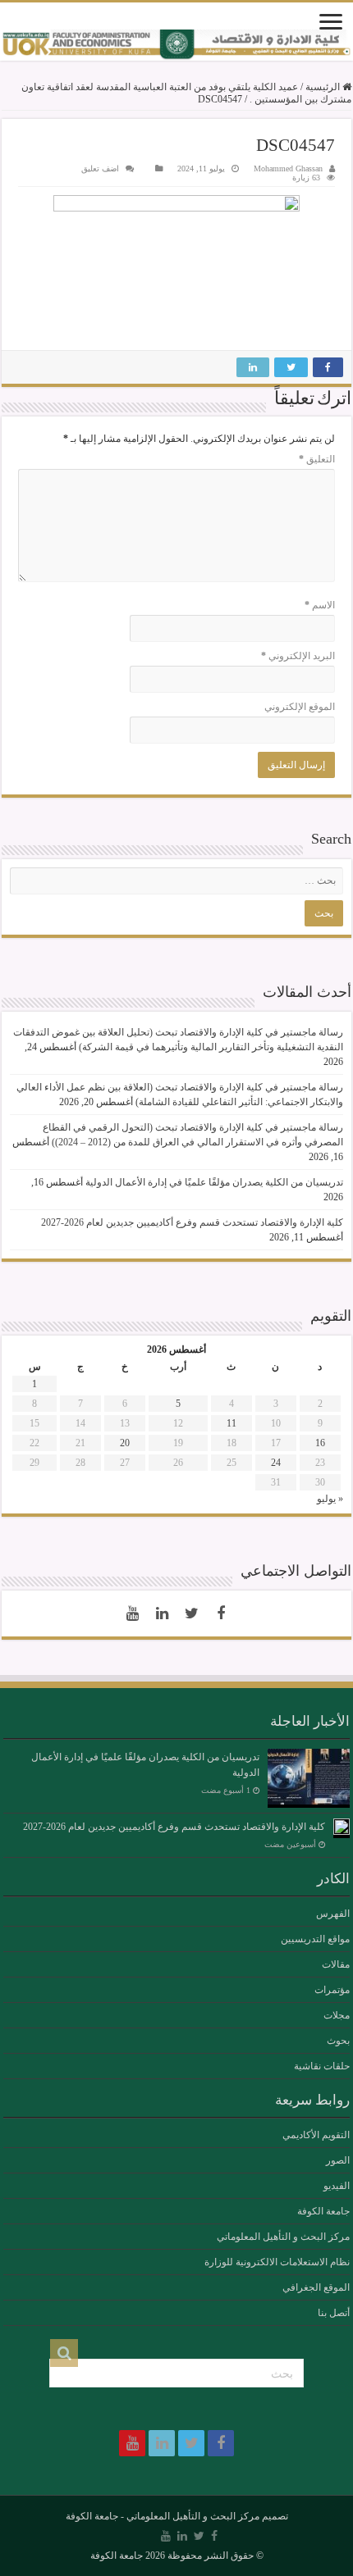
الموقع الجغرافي (316, 2287)
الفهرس (333, 1914)
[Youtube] (132, 1613)
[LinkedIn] (162, 1613)
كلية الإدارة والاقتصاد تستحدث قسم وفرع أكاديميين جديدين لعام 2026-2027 (192, 1222)
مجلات (337, 2015)
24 (276, 1463)
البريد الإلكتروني (298, 656)
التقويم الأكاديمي (316, 2135)
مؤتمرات (332, 1990)
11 (232, 1423)
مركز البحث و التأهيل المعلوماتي (283, 2237)
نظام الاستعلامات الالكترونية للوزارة (277, 2262)
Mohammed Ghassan (288, 168)
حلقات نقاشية (322, 2066)
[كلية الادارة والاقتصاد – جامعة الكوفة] (176, 45)
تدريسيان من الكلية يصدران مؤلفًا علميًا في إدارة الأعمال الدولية (214, 1182)
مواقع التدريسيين (315, 1939)
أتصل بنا (334, 2313)
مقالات (336, 1964)
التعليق (317, 459)
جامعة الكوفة (323, 2211)
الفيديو (337, 2186)
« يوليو (330, 1499)
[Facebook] (221, 1613)
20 (125, 1443)
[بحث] (64, 2353)
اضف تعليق (100, 168)
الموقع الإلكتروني (300, 707)
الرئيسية (324, 87)
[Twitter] (191, 1613)
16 (320, 1443)
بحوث (338, 2041)
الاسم (320, 605)
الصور (338, 2160)
